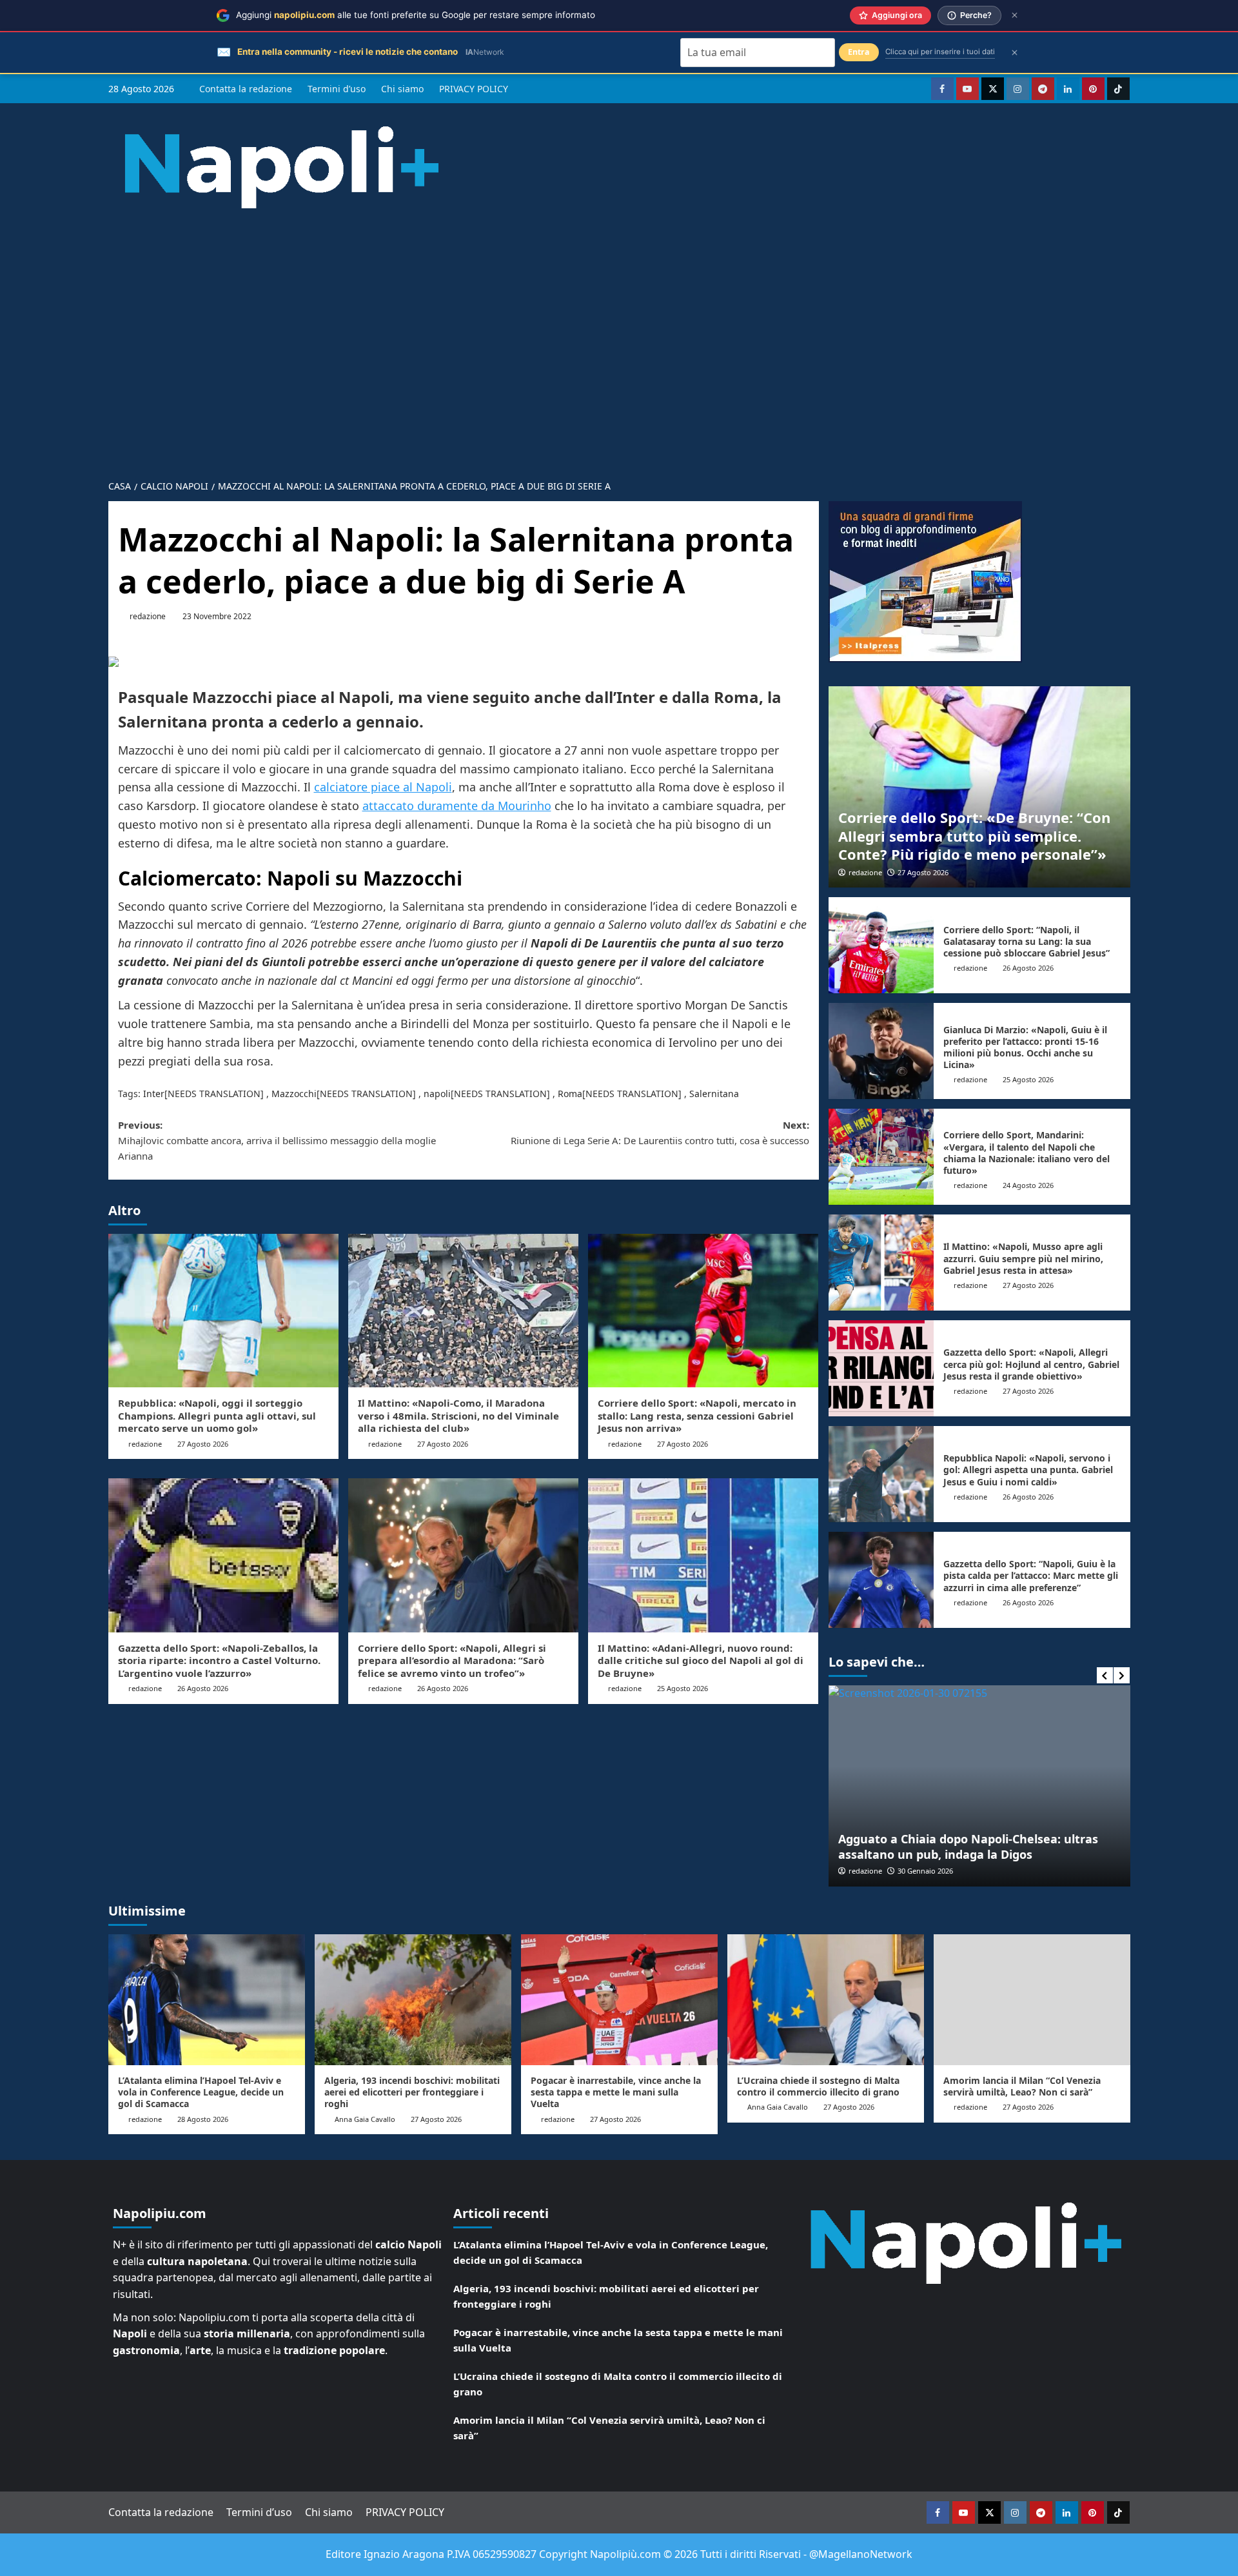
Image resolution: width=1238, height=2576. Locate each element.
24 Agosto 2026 (1028, 1185)
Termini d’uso (337, 89)
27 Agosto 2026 (203, 1444)
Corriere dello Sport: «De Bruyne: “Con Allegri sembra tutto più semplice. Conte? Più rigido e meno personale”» (974, 836)
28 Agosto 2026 (203, 2119)
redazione (148, 616)
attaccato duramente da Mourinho (457, 806)
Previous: (277, 1140)
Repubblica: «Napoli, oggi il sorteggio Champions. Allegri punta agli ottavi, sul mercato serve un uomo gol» (217, 1415)
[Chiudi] (1015, 15)
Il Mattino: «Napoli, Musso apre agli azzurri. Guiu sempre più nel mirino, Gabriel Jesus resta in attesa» (1023, 1258)
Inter (154, 1094)
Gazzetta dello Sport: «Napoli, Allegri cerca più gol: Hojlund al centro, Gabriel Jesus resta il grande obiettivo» (1031, 1364)
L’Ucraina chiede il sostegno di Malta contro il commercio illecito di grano (818, 2086)
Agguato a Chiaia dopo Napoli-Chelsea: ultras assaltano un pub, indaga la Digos (968, 1846)
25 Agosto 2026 (683, 1688)
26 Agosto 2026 (203, 1688)
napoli (437, 1094)
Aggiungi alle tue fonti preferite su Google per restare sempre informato (416, 15)
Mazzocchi (294, 1094)
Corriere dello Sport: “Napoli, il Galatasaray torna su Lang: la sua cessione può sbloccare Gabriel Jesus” (1027, 941)
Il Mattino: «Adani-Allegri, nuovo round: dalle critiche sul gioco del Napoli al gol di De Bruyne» (701, 1660)
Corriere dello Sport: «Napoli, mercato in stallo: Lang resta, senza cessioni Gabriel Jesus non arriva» (697, 1415)
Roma (570, 1094)
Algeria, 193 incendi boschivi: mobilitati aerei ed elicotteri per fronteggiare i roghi (412, 2092)
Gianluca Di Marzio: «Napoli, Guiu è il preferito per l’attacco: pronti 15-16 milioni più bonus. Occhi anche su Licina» (1025, 1047)
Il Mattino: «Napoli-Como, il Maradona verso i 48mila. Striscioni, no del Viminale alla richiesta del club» (458, 1415)
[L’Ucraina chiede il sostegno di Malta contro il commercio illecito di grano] (826, 2000)
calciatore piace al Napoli (383, 787)
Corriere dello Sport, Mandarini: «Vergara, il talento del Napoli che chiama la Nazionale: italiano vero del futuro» (1027, 1153)
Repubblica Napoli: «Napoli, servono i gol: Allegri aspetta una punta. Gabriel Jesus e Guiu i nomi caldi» (1028, 1470)
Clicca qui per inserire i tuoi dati (940, 52)
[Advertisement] (619, 334)
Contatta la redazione (246, 89)
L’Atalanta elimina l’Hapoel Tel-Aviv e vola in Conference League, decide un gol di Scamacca (201, 2092)
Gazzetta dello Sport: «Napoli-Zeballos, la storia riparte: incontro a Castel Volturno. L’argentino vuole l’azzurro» (219, 1660)
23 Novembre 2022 (217, 616)
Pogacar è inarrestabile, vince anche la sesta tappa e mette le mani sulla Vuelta (616, 2092)
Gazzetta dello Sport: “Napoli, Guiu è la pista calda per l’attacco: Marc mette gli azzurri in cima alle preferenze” (1031, 1575)
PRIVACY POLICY (474, 89)
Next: (660, 1133)
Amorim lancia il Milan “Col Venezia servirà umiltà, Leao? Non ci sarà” (1022, 2086)
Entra (859, 52)
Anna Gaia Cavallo (365, 2119)
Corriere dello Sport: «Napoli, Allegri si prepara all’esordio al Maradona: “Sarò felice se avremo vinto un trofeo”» (452, 1660)
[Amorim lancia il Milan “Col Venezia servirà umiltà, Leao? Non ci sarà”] (1032, 2000)
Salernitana (714, 1094)
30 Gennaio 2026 (925, 1871)
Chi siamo (402, 89)
